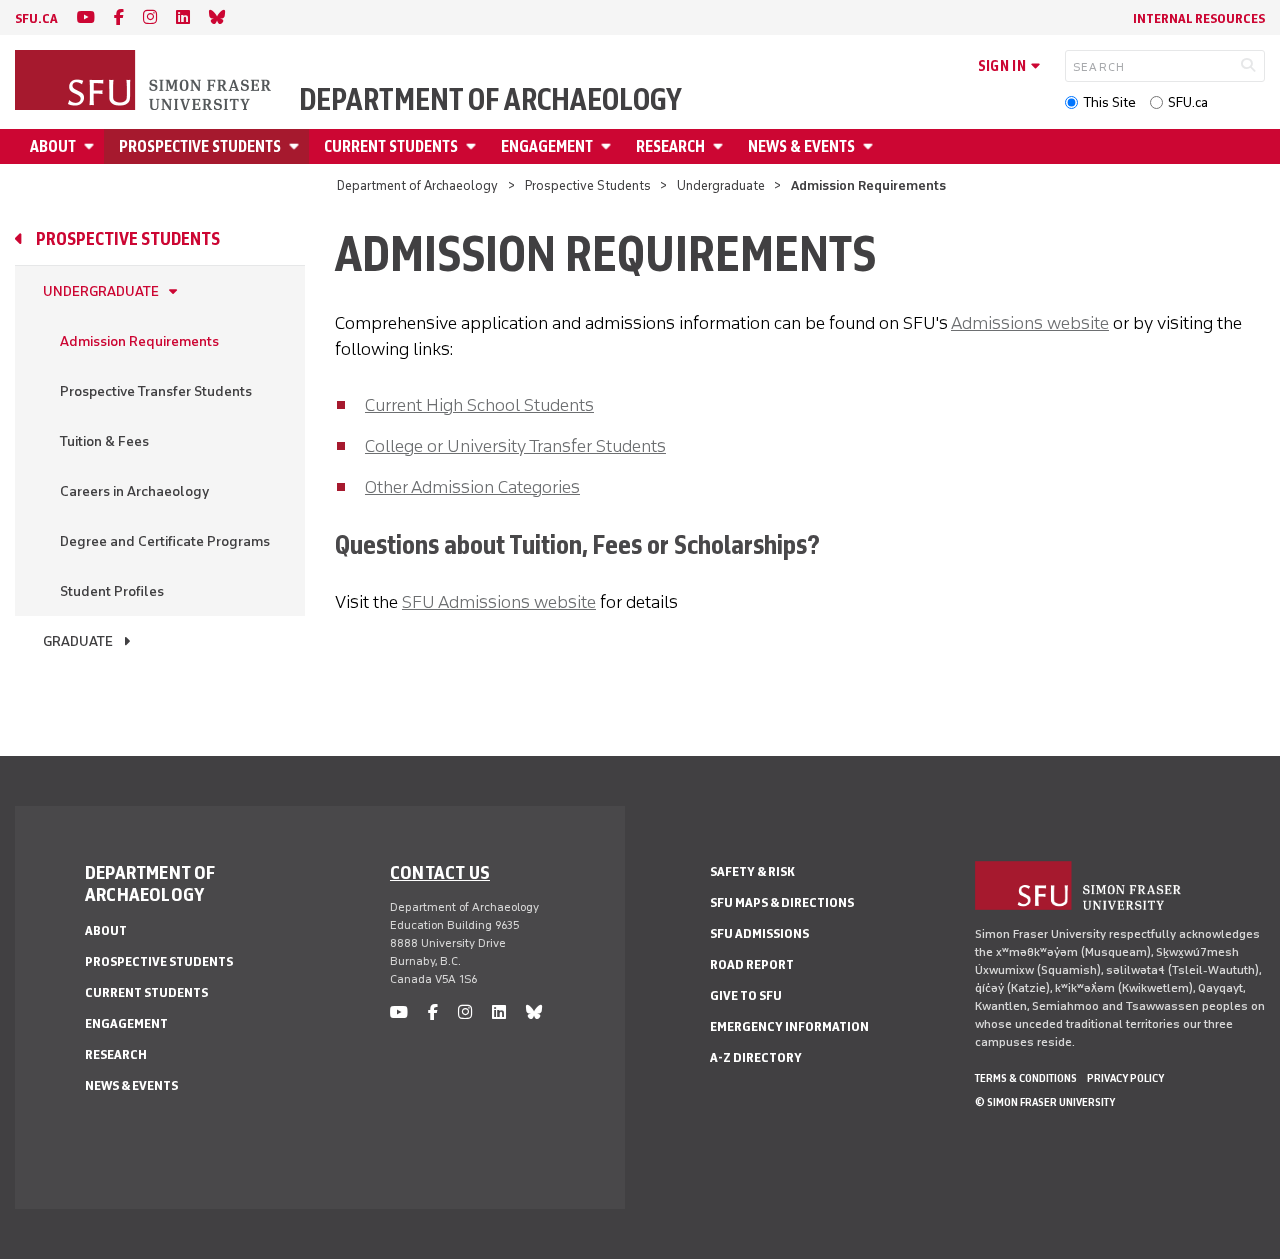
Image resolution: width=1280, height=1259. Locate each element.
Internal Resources (1199, 18)
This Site (1109, 102)
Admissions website (1030, 323)
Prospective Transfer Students (156, 391)
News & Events (801, 146)
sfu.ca (36, 18)
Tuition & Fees (104, 441)
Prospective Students (200, 146)
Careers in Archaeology (134, 491)
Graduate (78, 641)
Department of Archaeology (490, 100)
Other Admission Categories (472, 487)
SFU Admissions (759, 933)
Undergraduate (721, 185)
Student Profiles (112, 591)
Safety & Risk (752, 871)
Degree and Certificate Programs (165, 541)
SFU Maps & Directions (782, 902)
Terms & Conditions (1026, 1078)
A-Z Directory (756, 1057)
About (53, 146)
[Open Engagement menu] (609, 146)
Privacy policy (1125, 1078)
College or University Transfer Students (515, 446)
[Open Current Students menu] (474, 146)
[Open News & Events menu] (871, 146)
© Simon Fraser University (1045, 1102)
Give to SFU (746, 995)
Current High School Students (479, 405)
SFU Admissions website (499, 602)
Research (670, 146)
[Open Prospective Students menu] (297, 146)
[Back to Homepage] (145, 82)
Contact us (440, 872)
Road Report (752, 964)
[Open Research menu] (721, 146)
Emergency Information (789, 1026)
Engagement (547, 146)
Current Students (391, 146)
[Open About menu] (92, 146)
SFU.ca (1188, 102)
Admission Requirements (139, 341)
